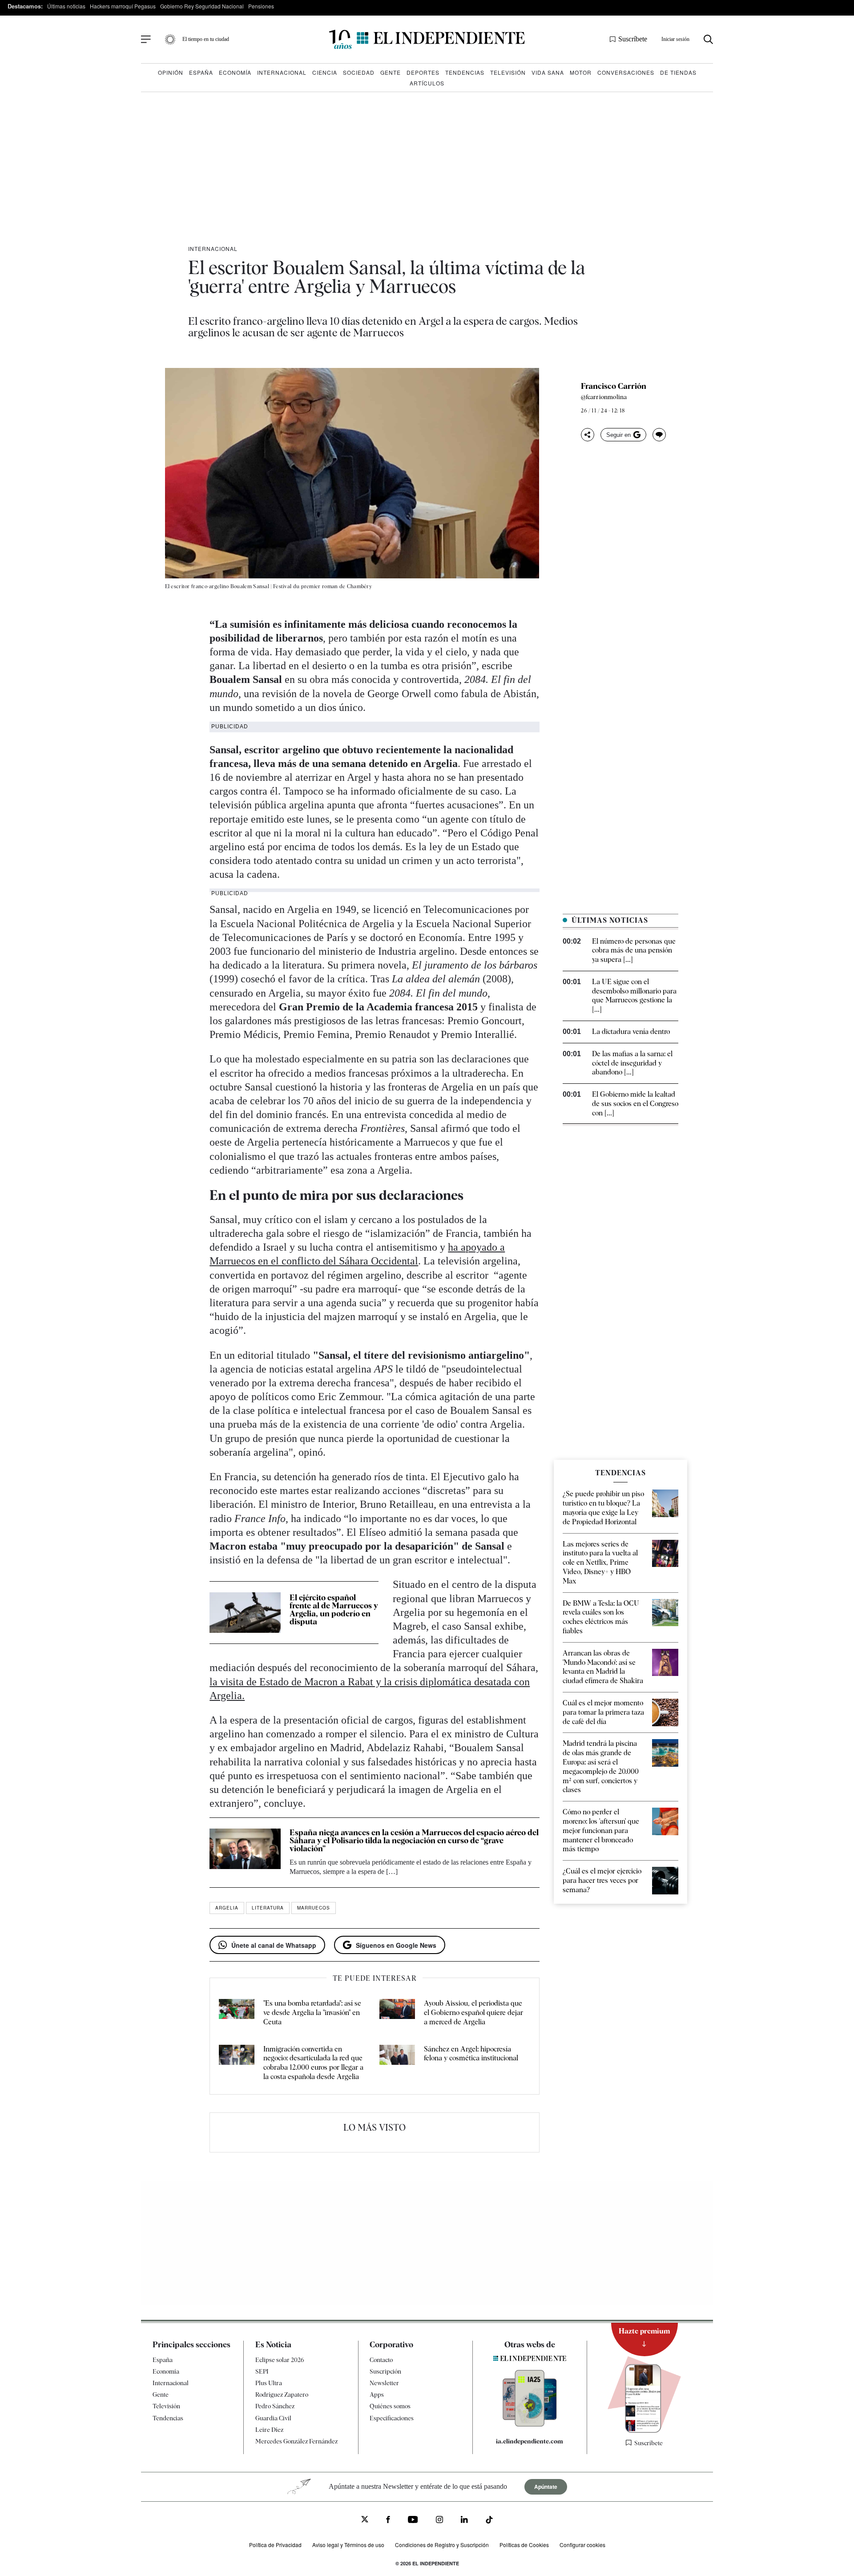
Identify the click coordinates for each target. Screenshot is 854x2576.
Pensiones (261, 6)
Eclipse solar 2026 (280, 2360)
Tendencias (465, 72)
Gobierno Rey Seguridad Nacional (202, 6)
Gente (391, 72)
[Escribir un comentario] (659, 435)
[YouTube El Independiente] (413, 2521)
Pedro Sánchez (275, 2406)
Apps (377, 2394)
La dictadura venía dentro (631, 1032)
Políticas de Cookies (524, 2545)
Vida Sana (548, 72)
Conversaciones (626, 72)
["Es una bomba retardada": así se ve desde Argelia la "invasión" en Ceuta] (237, 2013)
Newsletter (384, 2383)
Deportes (423, 72)
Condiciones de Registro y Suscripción (442, 2545)
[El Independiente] (427, 39)
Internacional (282, 72)
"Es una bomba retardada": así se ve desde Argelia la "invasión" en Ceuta (312, 2013)
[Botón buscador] (708, 39)
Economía (235, 72)
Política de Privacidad (275, 2545)
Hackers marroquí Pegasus (123, 6)
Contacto (381, 2360)
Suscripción (385, 2371)
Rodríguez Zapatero (282, 2394)
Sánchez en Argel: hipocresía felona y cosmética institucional (471, 2054)
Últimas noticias (66, 6)
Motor (581, 72)
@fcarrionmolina (604, 397)
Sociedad (359, 72)
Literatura (268, 1908)
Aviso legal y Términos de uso (348, 2545)
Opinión (171, 72)
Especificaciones (392, 2418)
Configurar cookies (582, 2545)
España (201, 72)
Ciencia (325, 72)
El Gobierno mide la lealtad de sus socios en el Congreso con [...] (635, 1104)
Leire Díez (269, 2430)
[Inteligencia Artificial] (530, 2424)
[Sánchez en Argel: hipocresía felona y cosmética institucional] (397, 2063)
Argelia (227, 1908)
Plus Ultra (269, 2383)
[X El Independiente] (365, 2520)
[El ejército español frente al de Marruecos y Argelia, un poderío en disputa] (245, 1612)
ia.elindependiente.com (530, 2441)
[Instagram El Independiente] (439, 2521)
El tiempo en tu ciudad (206, 39)
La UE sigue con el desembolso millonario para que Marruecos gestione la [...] (634, 995)
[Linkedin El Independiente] (464, 2521)
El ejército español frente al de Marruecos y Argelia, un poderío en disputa (334, 1609)
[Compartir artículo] (588, 435)
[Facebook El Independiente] (388, 2521)
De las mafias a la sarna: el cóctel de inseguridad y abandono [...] (632, 1063)
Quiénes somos (390, 2406)
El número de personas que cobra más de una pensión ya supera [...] (634, 951)
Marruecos (314, 1908)
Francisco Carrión (614, 386)
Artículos (427, 83)
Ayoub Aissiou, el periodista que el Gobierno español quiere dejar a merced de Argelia (473, 2013)
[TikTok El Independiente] (489, 2521)
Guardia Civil (273, 2418)
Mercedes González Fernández (296, 2441)
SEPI (262, 2371)
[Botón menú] (146, 40)
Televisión (508, 72)
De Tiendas (678, 72)
